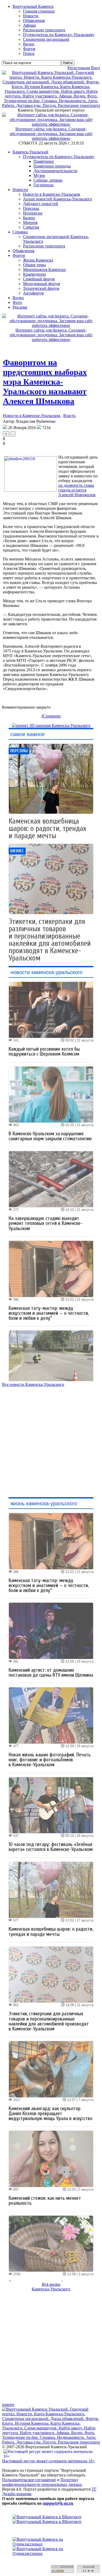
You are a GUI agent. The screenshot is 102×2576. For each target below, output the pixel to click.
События (31, 227)
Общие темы (34, 265)
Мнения (30, 222)
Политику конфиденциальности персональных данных (42, 2482)
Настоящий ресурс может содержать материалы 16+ (49, 2461)
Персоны (31, 208)
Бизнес (29, 218)
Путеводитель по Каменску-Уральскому (59, 157)
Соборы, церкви (48, 180)
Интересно (33, 213)
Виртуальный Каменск (33, 6)
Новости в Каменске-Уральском (52, 194)
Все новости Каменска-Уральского (33, 1384)
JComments (51, 716)
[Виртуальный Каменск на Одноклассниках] (51, 2546)
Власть (69, 416)
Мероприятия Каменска (44, 270)
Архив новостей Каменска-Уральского (58, 199)
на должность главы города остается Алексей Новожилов (77, 490)
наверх (8, 2404)
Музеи (39, 175)
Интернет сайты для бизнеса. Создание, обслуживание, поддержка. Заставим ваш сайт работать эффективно (51, 134)
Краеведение (35, 274)
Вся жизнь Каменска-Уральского (51, 2287)
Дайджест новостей (41, 204)
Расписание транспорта (44, 246)
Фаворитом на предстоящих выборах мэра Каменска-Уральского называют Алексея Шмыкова (45, 382)
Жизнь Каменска (38, 260)
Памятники (44, 161)
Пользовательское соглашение (29, 2480)
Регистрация (79, 68)
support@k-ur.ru (58, 2503)
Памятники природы (52, 166)
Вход (95, 68)
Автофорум (33, 293)
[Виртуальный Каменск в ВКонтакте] (51, 2519)
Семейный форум (39, 279)
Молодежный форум (41, 284)
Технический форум (41, 288)
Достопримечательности (55, 171)
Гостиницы (44, 185)
